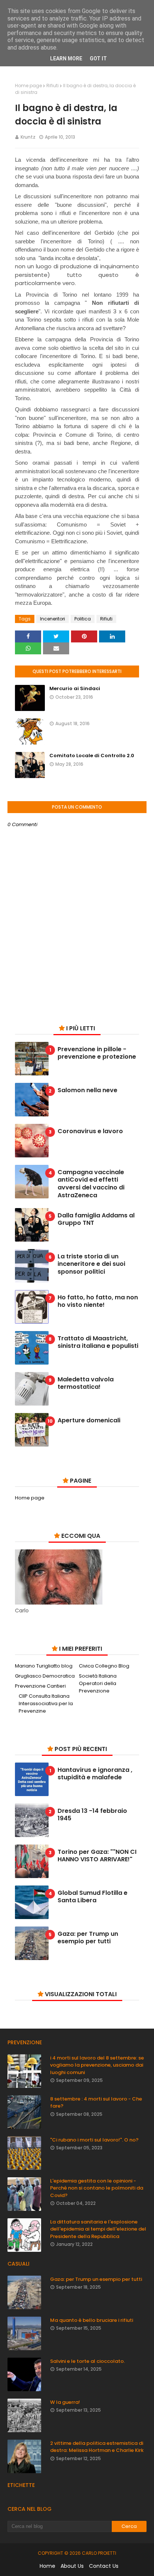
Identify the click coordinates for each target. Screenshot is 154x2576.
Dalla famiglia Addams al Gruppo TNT (96, 1220)
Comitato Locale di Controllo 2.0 (92, 756)
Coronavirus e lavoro (90, 1131)
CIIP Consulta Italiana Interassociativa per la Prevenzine (46, 1703)
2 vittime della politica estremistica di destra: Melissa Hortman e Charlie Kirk (97, 2447)
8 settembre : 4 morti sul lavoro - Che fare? (96, 2103)
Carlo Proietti (99, 2553)
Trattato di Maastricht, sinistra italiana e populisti (98, 1343)
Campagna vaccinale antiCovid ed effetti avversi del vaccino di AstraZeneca (91, 1184)
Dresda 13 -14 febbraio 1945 (92, 1815)
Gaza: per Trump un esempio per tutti (88, 1938)
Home (47, 2566)
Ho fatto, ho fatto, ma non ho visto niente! (98, 1302)
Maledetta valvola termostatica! (86, 1384)
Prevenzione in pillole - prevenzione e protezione (97, 1053)
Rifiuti (53, 86)
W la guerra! (65, 2402)
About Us (72, 2566)
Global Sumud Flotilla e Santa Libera (93, 1897)
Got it (98, 59)
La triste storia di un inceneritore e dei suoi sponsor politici (91, 1264)
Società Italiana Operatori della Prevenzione (98, 1683)
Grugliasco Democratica (45, 1676)
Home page (28, 86)
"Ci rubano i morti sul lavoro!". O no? (94, 2140)
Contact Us (104, 2566)
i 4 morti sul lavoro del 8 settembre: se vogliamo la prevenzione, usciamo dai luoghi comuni (97, 2065)
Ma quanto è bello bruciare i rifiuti (92, 2320)
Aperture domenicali (89, 1421)
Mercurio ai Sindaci (75, 688)
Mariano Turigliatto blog (44, 1666)
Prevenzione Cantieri (40, 1686)
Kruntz (28, 137)
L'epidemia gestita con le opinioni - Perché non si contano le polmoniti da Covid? (97, 2188)
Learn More (66, 59)
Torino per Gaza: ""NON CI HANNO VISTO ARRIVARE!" (97, 1856)
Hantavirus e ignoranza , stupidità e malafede (95, 1774)
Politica (83, 619)
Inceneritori (53, 619)
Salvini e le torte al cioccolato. (87, 2361)
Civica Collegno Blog (104, 1666)
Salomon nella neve (87, 1091)
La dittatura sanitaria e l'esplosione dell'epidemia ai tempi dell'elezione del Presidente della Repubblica (98, 2229)
